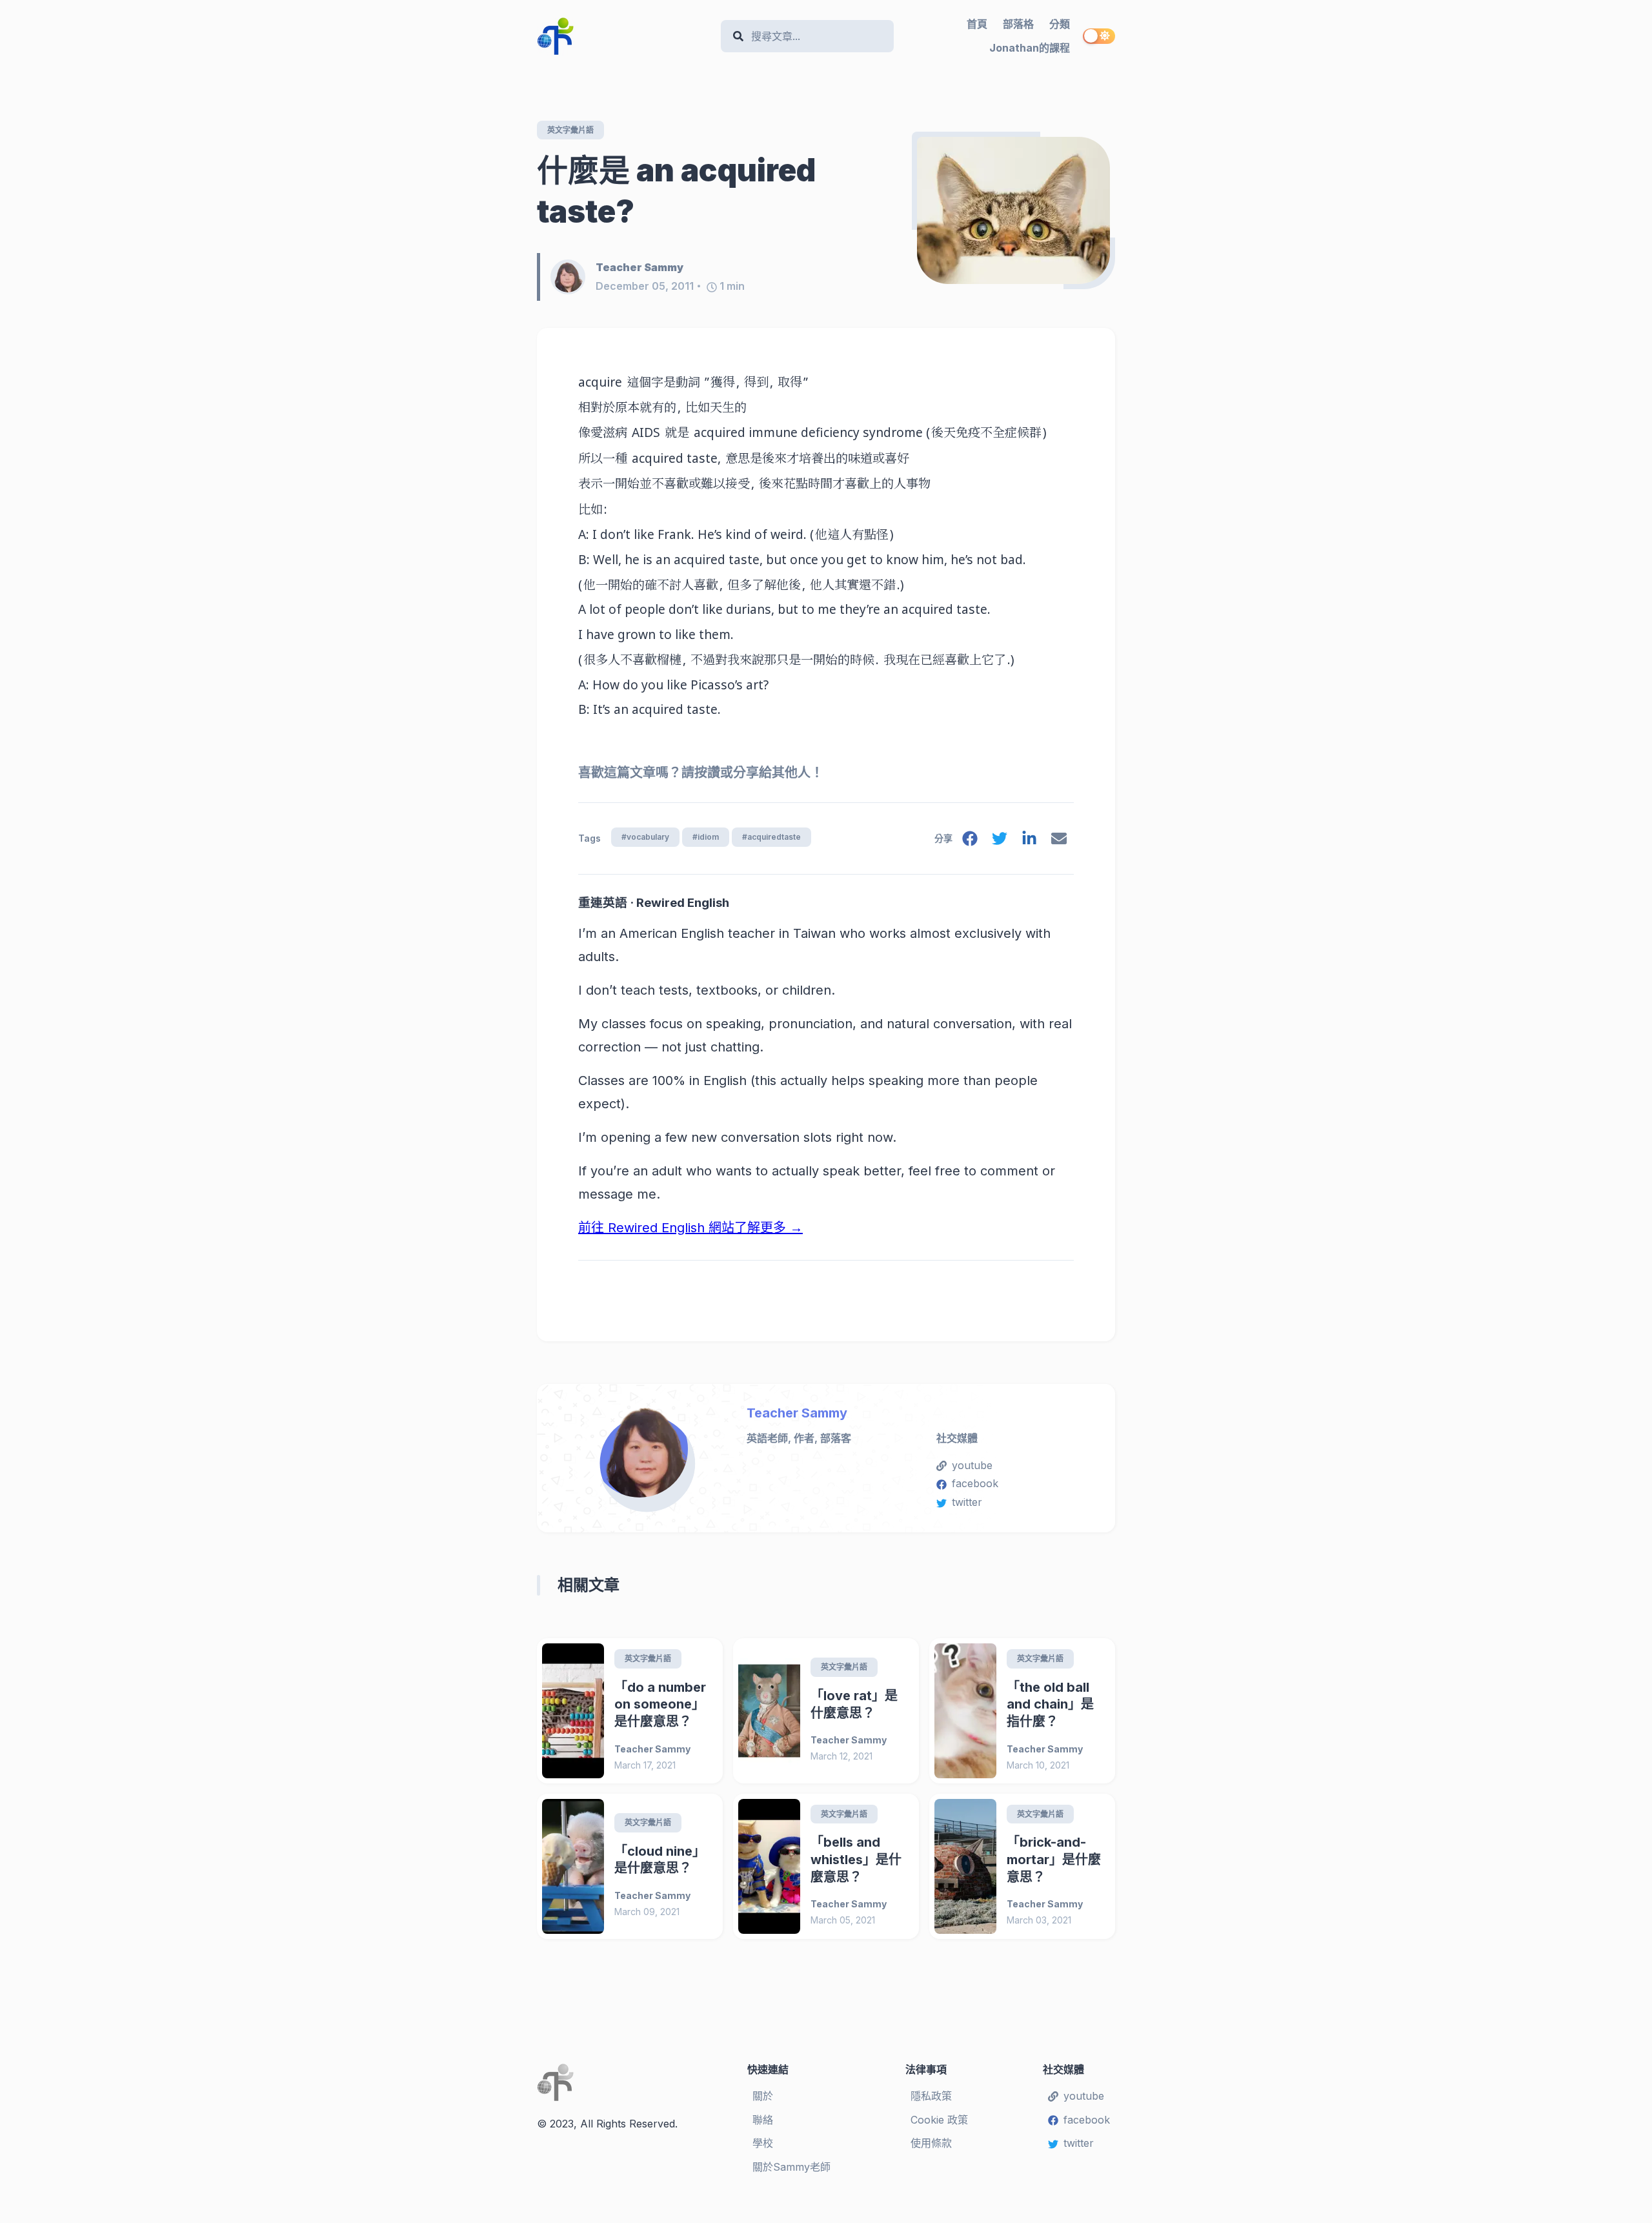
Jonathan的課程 (1030, 48)
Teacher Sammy (797, 1413)
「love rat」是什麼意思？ (854, 1704)
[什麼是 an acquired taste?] (1013, 210)
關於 (763, 2096)
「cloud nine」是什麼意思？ (660, 1860)
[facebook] (970, 841)
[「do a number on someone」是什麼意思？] (573, 1711)
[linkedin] (1029, 841)
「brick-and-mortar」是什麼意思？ (1054, 1859)
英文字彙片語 (570, 130)
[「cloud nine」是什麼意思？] (573, 1866)
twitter (967, 1502)
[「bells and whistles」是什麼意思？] (769, 1866)
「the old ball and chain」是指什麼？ (1050, 1704)
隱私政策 (931, 2096)
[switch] (1099, 36)
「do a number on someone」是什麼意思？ (660, 1704)
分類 (1060, 24)
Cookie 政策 (939, 2120)
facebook (975, 1483)
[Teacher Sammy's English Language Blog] (624, 36)
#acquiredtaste (771, 837)
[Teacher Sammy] (573, 277)
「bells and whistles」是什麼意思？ (856, 1859)
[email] (1059, 841)
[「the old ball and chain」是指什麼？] (965, 1711)
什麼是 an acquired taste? (676, 191)
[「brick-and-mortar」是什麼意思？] (965, 1866)
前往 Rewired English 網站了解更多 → (690, 1228)
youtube (972, 1465)
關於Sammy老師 (791, 2167)
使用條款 (931, 2143)
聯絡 (763, 2120)
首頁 (977, 24)
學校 (763, 2143)
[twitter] (1000, 841)
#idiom (706, 837)
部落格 (1018, 24)
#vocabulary (645, 837)
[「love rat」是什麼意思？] (769, 1711)
